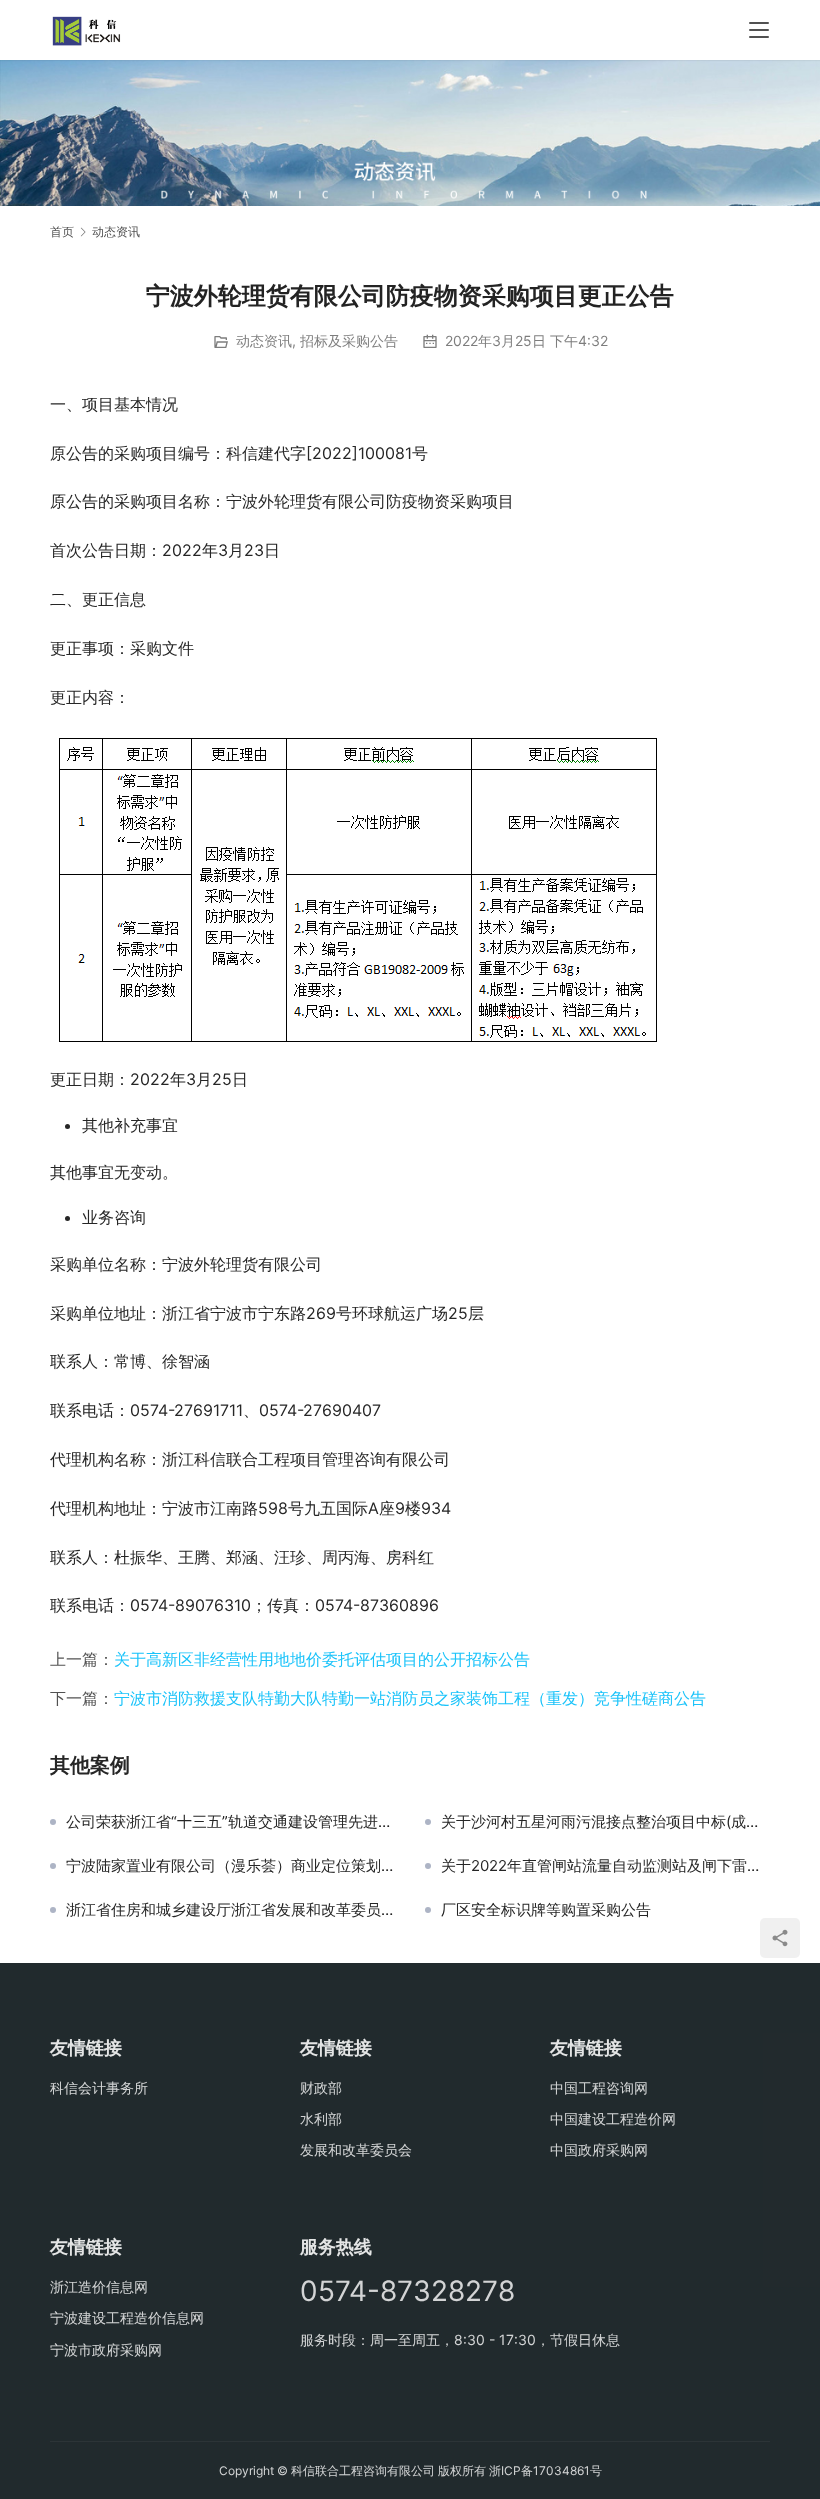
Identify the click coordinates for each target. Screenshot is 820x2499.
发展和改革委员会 (356, 2149)
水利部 (321, 2118)
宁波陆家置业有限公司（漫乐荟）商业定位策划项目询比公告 (230, 1866)
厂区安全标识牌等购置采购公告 (546, 1910)
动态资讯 (264, 340)
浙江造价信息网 (99, 2286)
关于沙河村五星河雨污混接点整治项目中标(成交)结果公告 (605, 1822)
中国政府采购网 (599, 2149)
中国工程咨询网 (599, 2087)
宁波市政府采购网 (106, 2349)
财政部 (321, 2087)
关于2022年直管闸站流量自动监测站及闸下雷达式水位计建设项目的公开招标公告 (605, 1866)
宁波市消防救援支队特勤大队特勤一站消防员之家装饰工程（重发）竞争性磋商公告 (410, 1698)
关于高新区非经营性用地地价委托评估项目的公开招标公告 (322, 1659)
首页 (62, 231)
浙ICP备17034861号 (545, 2470)
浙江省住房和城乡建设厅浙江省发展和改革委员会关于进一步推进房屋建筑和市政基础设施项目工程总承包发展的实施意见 (230, 1910)
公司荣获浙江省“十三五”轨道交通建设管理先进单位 (230, 1822)
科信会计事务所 (99, 2087)
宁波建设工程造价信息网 (127, 2317)
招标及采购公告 (349, 340)
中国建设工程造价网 (613, 2118)
